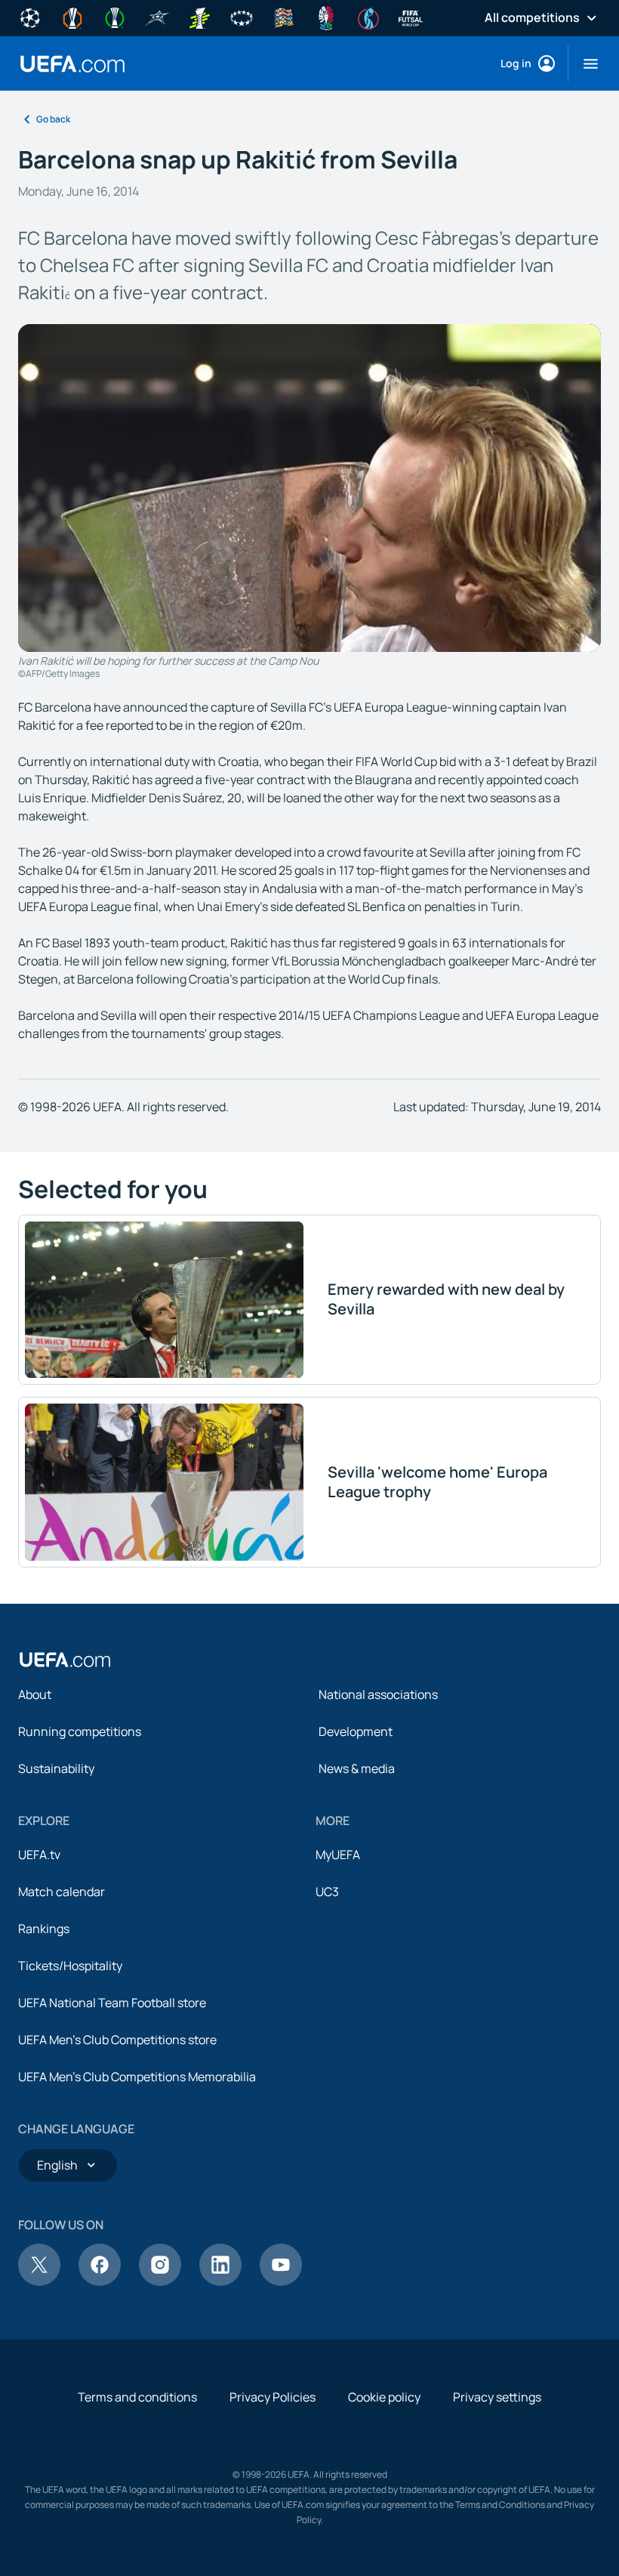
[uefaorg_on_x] (39, 2281)
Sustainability (56, 1768)
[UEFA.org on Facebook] (100, 2281)
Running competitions (80, 1731)
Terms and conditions (137, 2397)
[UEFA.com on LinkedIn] (220, 2281)
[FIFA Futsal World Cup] (411, 17)
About (35, 1694)
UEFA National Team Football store (112, 2003)
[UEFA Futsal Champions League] (157, 17)
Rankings (44, 1929)
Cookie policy (384, 2397)
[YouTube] (281, 2281)
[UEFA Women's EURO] (368, 17)
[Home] (65, 1660)
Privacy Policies (273, 2397)
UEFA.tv (39, 1855)
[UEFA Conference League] (115, 17)
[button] (585, 63)
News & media (357, 1768)
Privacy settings (497, 2397)
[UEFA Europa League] (72, 17)
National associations (378, 1694)
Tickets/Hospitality (70, 1966)
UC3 (327, 1892)
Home (72, 64)
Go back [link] (53, 119)
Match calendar (62, 1892)
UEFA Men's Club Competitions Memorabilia (137, 2077)
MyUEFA (338, 1855)
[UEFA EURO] (326, 17)
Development (356, 1731)
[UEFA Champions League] (30, 17)
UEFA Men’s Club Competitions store (117, 2040)
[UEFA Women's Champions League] (242, 17)
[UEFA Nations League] (284, 17)
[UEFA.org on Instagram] (160, 2281)
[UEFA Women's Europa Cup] (199, 17)
